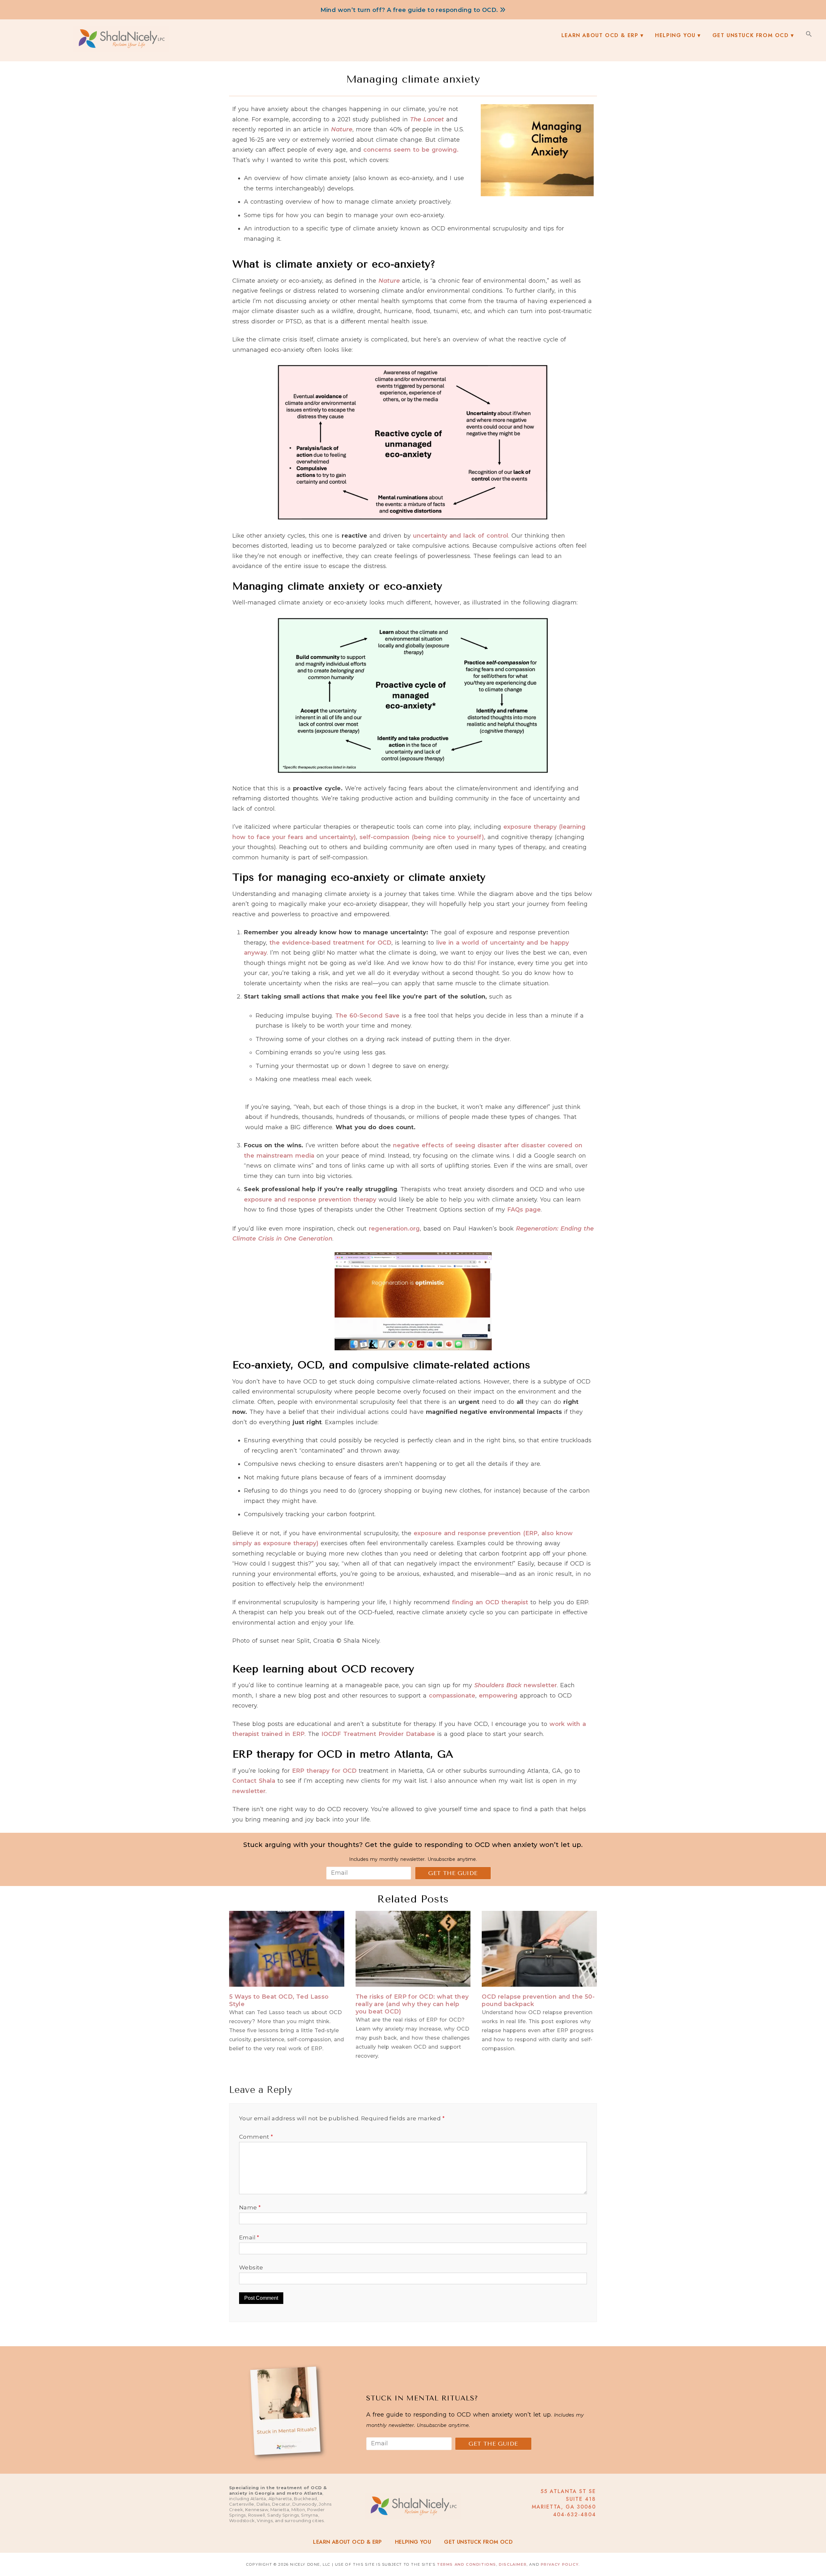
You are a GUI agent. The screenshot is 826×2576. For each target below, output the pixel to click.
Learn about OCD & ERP (600, 35)
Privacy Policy (560, 2564)
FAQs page (524, 1210)
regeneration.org (394, 1229)
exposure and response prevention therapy (310, 1200)
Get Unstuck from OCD (751, 35)
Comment (256, 2137)
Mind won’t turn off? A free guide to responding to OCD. (410, 10)
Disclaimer (513, 2564)
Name (250, 2207)
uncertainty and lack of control (461, 536)
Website (251, 2267)
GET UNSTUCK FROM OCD (478, 2542)
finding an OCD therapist (490, 1602)
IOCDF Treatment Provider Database (378, 1734)
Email (249, 2237)
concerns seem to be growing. (411, 150)
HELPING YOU (413, 2542)
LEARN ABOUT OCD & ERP (347, 2542)
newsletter (516, 1685)
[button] (809, 34)
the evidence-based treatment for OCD (330, 943)
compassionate (452, 1696)
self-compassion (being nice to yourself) (422, 837)
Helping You (675, 35)
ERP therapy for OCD (324, 1771)
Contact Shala (254, 1781)
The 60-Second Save (367, 1016)
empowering (498, 1696)
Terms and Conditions (467, 2564)
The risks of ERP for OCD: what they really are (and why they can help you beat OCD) (412, 2004)
